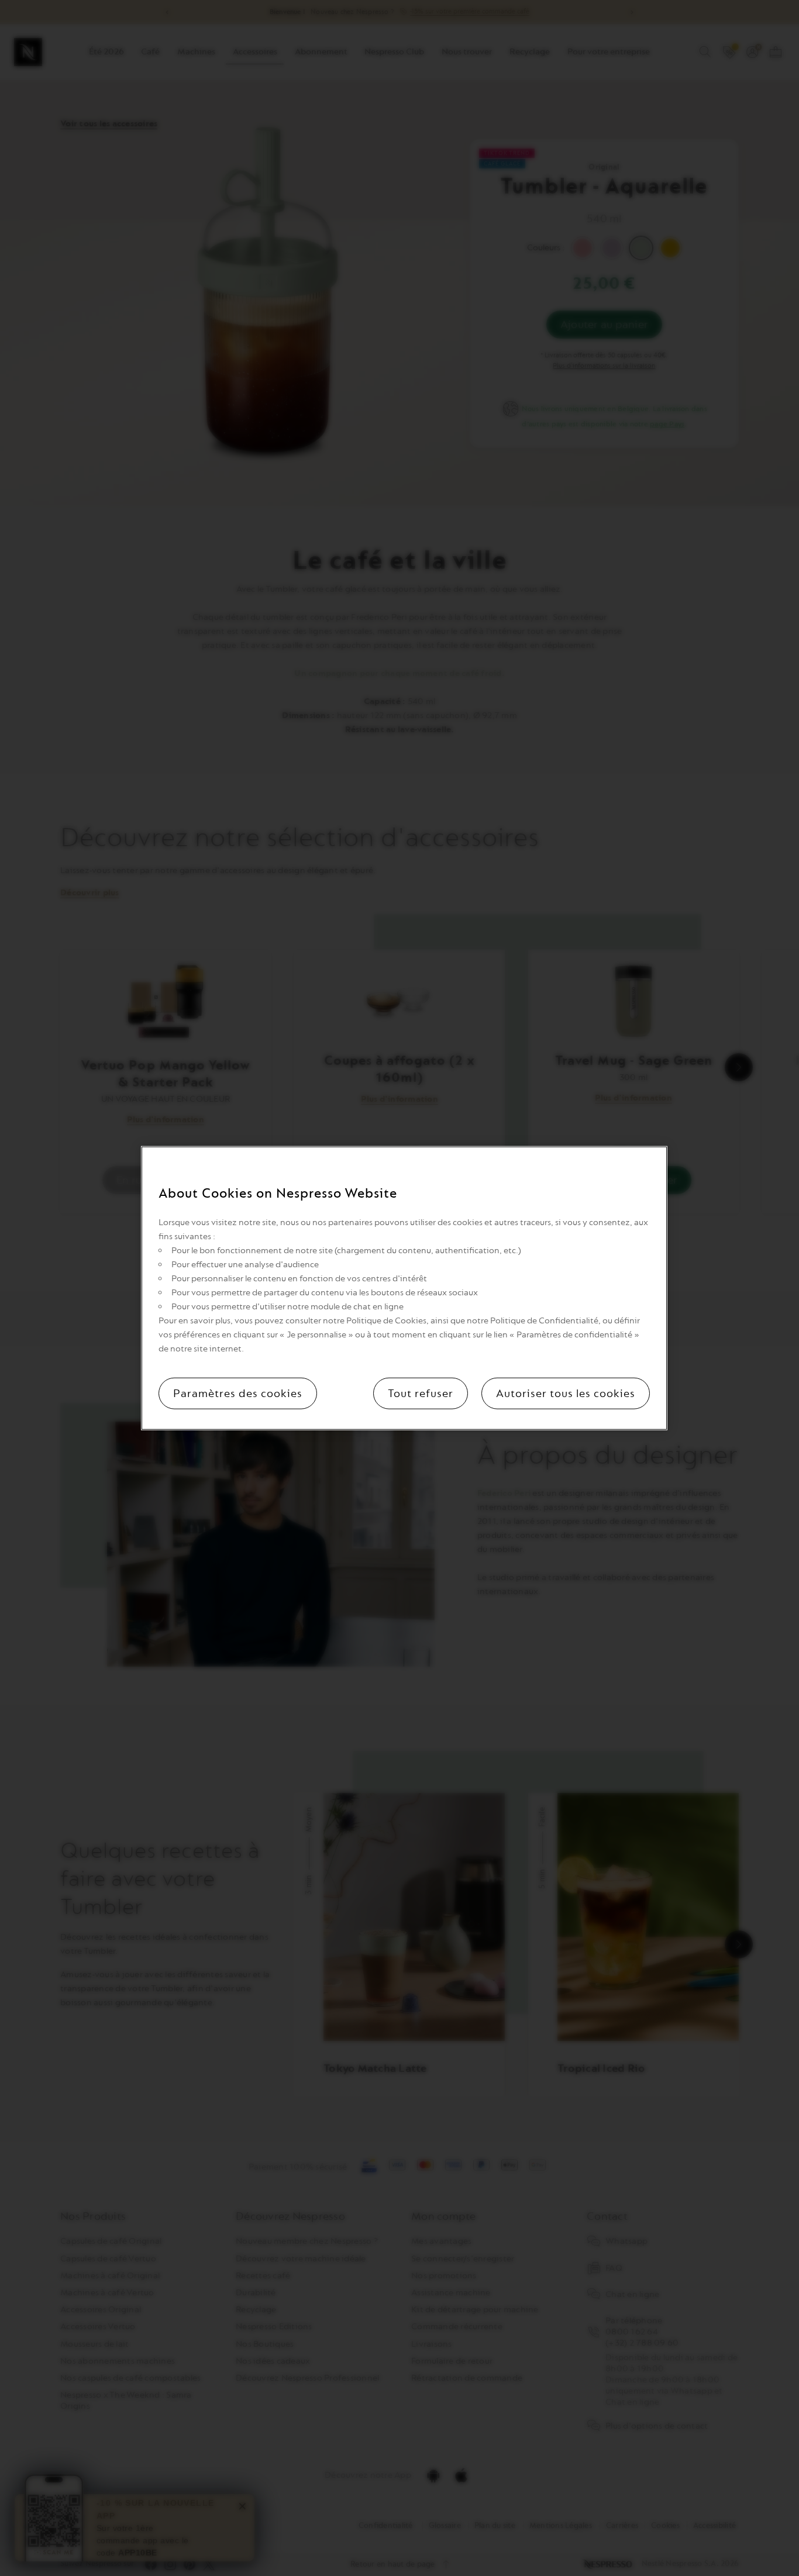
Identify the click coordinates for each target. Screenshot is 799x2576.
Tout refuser (421, 1394)
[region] (404, 1288)
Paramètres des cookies (238, 1394)
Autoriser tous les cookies (566, 1394)
